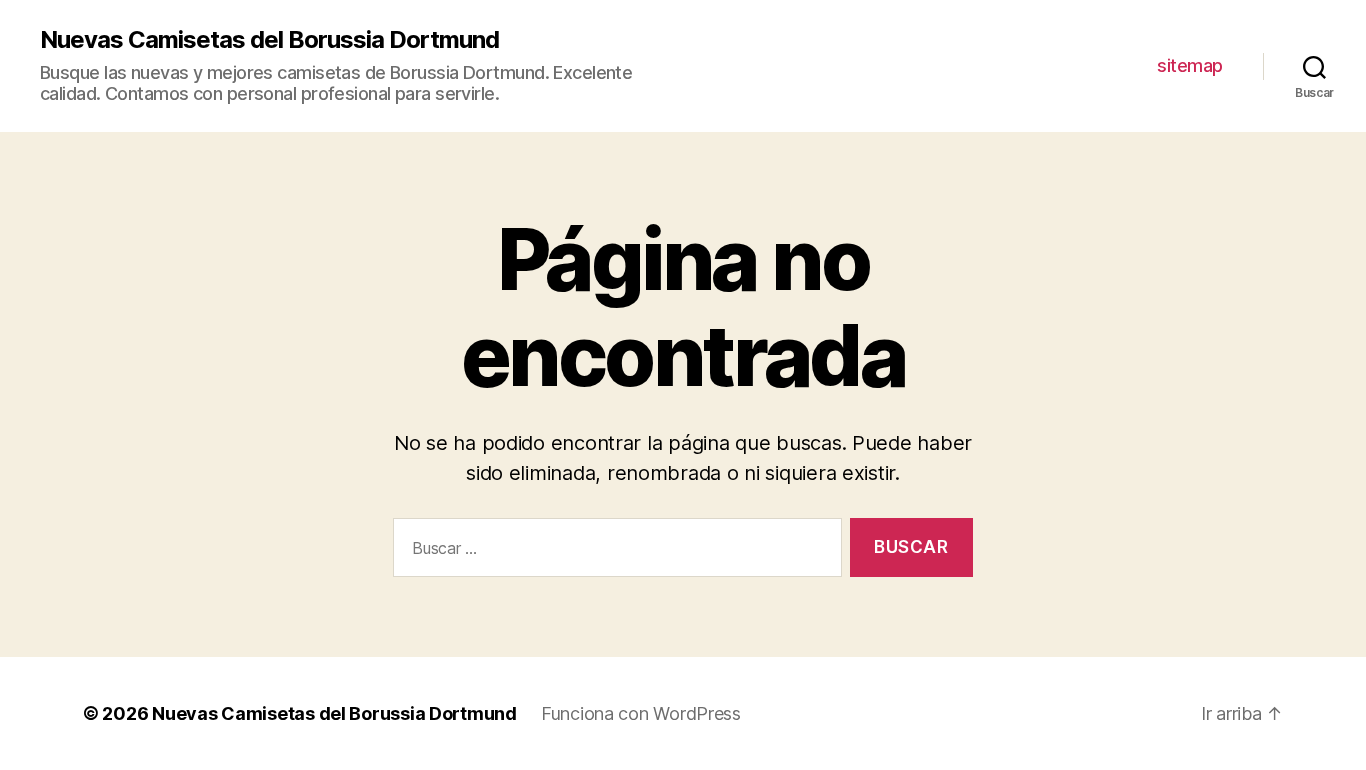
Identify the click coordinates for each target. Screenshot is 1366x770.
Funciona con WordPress (641, 713)
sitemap (1190, 65)
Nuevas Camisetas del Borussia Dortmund (269, 40)
